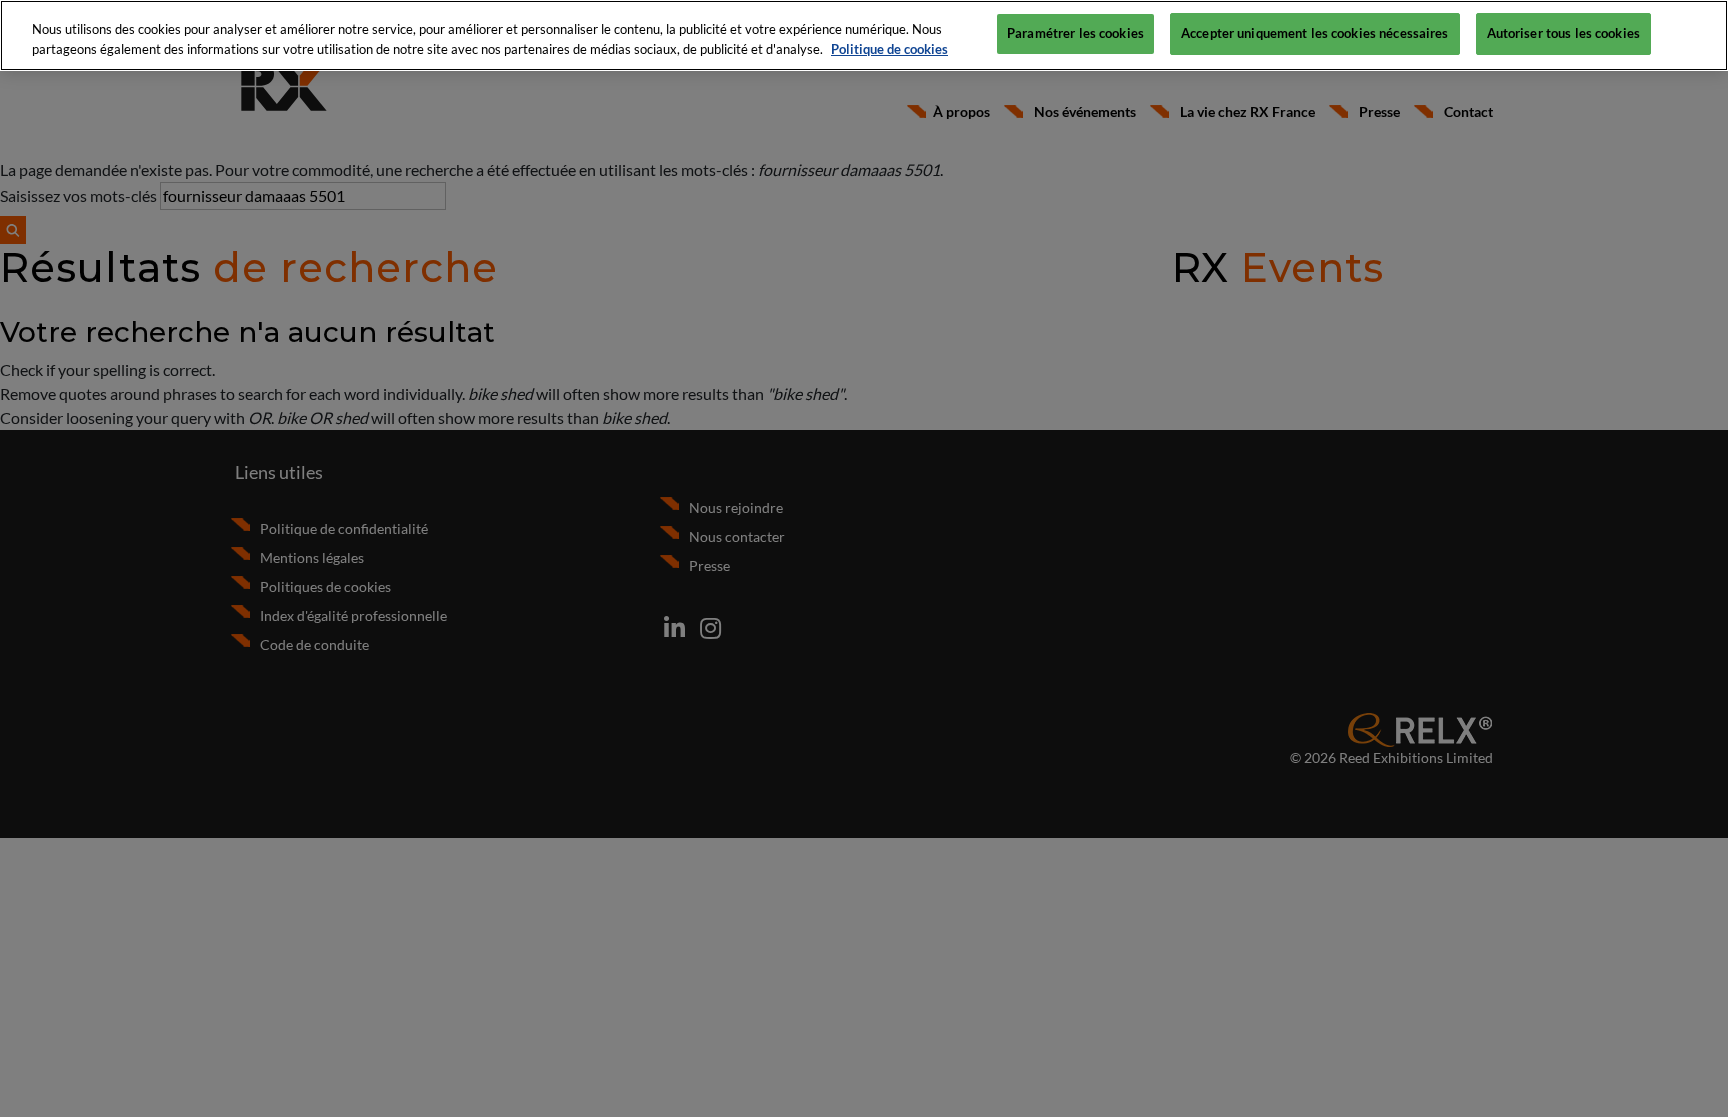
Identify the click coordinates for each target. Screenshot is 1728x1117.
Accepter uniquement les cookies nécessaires (1315, 33)
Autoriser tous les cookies (1563, 33)
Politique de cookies (889, 49)
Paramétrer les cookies (1075, 33)
